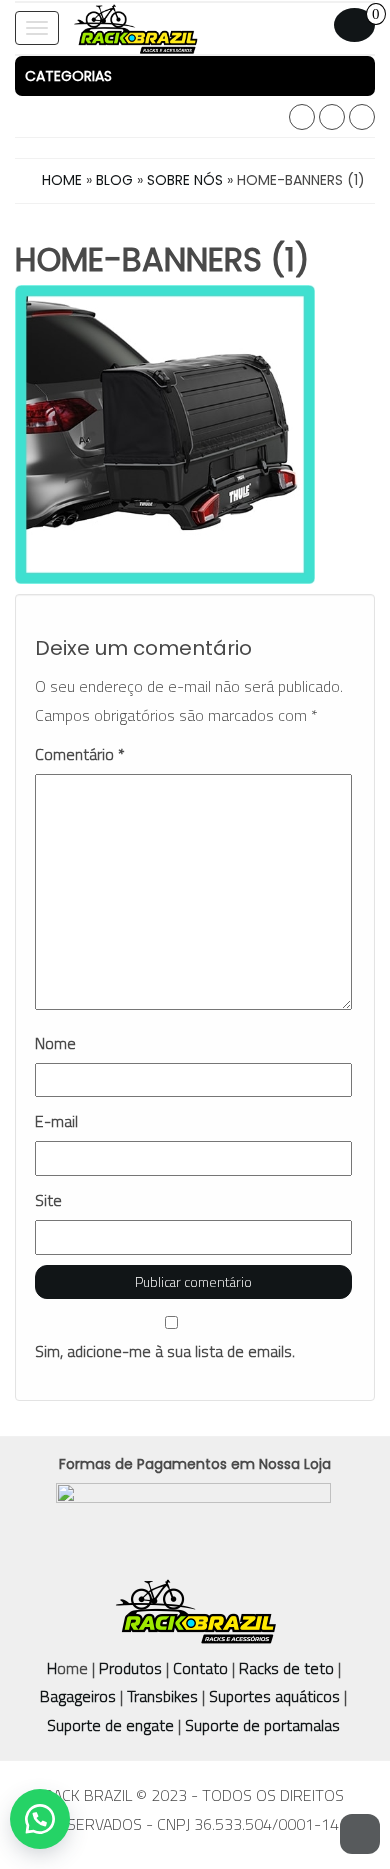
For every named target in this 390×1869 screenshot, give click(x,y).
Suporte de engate (110, 1725)
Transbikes (162, 1696)
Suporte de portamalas (260, 1725)
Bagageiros (78, 1696)
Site (48, 1200)
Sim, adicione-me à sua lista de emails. (165, 1351)
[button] (195, 76)
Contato (200, 1668)
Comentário (80, 754)
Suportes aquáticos (274, 1696)
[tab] (195, 76)
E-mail (56, 1121)
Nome (55, 1043)
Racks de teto (286, 1668)
